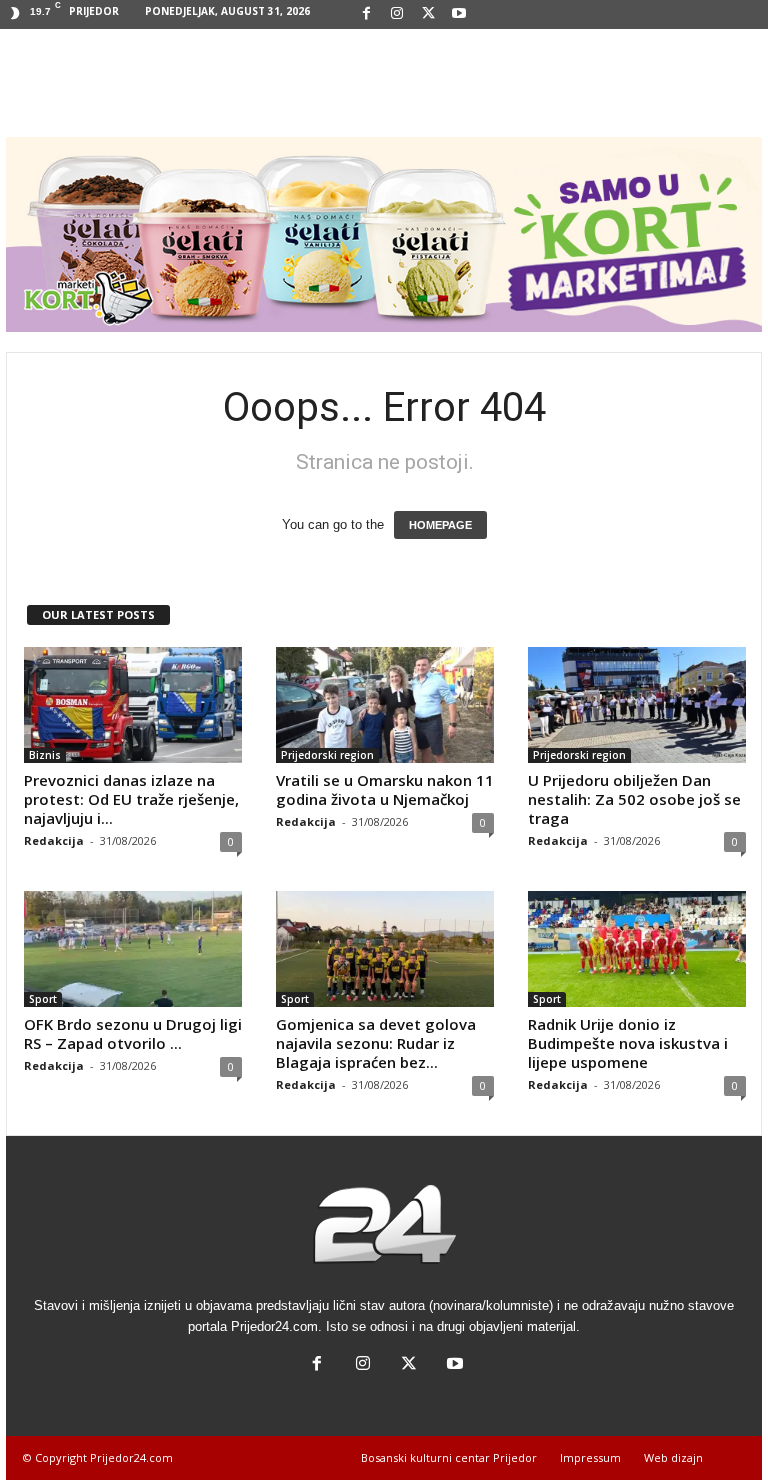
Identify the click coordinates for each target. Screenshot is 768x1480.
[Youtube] (459, 14)
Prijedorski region (327, 755)
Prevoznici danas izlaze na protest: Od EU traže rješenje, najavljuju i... (131, 799)
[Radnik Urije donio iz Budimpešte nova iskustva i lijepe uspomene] (637, 949)
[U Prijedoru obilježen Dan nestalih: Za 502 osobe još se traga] (637, 705)
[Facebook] (366, 14)
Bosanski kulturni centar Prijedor (449, 1457)
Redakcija (54, 840)
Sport (43, 999)
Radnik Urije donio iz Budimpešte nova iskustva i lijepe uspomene (628, 1043)
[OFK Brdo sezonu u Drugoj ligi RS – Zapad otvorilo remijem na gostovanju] (133, 949)
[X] (428, 14)
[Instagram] (397, 14)
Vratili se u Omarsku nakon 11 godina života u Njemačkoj (385, 789)
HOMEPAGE (440, 525)
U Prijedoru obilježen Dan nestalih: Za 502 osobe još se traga (634, 799)
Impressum (590, 1457)
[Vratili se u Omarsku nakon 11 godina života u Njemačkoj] (385, 705)
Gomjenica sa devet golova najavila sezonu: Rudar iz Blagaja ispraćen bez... (376, 1043)
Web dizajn (673, 1457)
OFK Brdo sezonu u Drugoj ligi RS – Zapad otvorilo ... (133, 1033)
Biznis (45, 755)
